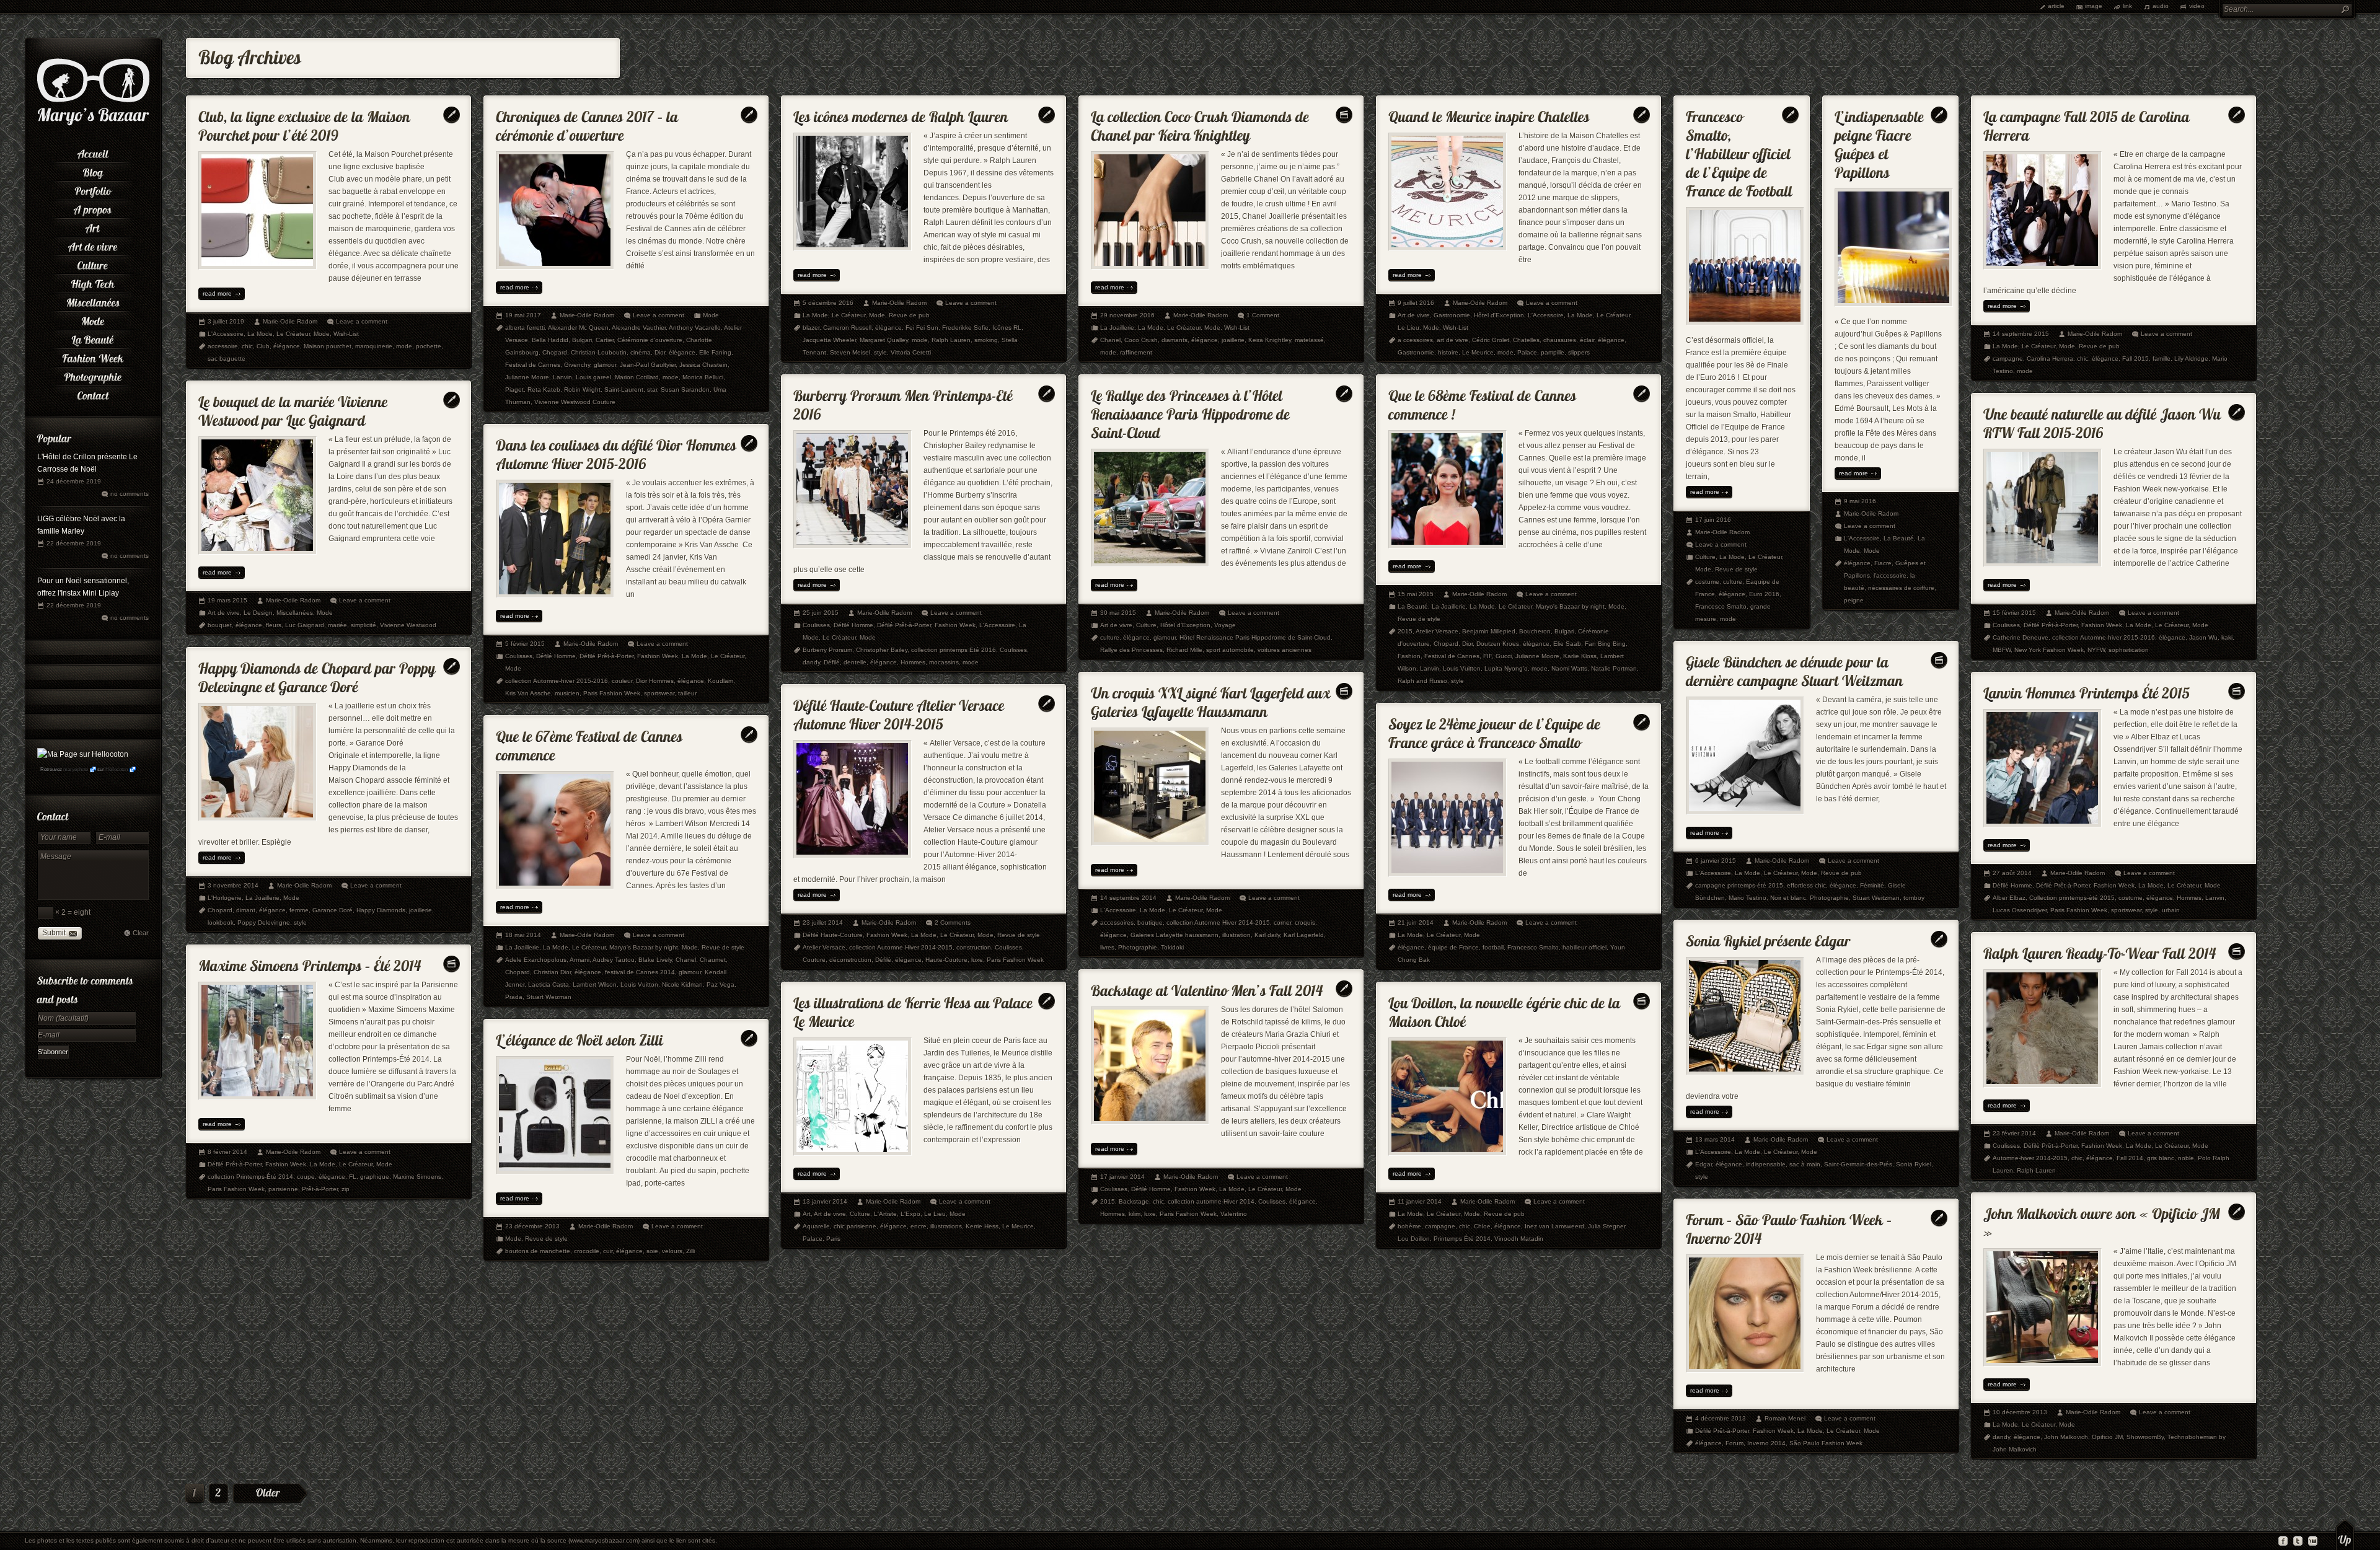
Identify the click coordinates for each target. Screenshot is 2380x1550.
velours (672, 1251)
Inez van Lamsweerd (1554, 1226)
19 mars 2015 (227, 600)
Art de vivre (1414, 315)
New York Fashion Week (2049, 650)
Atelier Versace (1437, 631)
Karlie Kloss (1580, 656)
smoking (986, 340)
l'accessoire (1890, 575)
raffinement (1136, 352)
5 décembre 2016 (828, 303)
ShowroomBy (2145, 1437)
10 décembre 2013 (2020, 1412)
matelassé (1309, 340)
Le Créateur (293, 334)
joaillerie (1233, 340)
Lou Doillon (1414, 1239)
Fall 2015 (2135, 359)
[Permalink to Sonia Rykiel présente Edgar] (1768, 938)
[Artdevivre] (93, 245)
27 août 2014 (2012, 873)
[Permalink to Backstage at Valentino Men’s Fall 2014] (1207, 988)
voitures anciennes (1285, 650)
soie (652, 1251)
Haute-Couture (946, 960)
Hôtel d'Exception (1499, 315)
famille (2162, 359)
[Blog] (93, 170)
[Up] (2345, 1535)
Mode (322, 334)
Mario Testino (1748, 898)
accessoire (223, 346)
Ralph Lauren (951, 340)
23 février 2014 (2014, 1133)
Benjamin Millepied (1489, 631)
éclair (1587, 340)
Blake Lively (655, 960)
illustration (1236, 935)
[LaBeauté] (93, 338)
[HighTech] (93, 282)
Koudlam (721, 681)
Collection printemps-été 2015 (2072, 898)
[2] (218, 1494)
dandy (811, 662)
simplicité (364, 625)
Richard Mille (1184, 650)
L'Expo (910, 1214)
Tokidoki (1172, 947)
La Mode (260, 334)
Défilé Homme (853, 625)
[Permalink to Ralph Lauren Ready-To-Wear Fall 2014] (2100, 950)
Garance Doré (333, 910)
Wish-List (346, 334)
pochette (429, 346)
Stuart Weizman (549, 997)
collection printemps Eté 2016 (954, 650)
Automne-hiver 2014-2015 (2030, 1158)
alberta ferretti (525, 328)
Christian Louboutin (599, 352)
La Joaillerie (1117, 328)
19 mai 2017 (523, 315)
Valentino (1234, 1214)
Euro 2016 (1764, 594)
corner (1282, 923)
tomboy (1914, 898)
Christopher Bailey (882, 650)
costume (1707, 582)
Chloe (1482, 1226)
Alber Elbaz (2009, 898)
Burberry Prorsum (827, 650)
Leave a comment (362, 321)
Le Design (258, 613)
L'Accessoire (226, 334)
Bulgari (582, 340)
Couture (814, 960)
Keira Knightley (1270, 340)
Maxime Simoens (417, 1177)
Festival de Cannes (533, 365)
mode (404, 346)
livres (1107, 947)
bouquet (220, 625)
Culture (1705, 557)
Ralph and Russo (1422, 681)
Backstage (1134, 1201)
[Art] (93, 226)
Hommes (913, 662)
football (1493, 947)
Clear (141, 933)
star (652, 390)
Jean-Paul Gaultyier (648, 365)
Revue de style (1736, 569)
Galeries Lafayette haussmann (1175, 935)
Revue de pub (909, 315)
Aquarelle (816, 1226)
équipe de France (1453, 947)
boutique (1150, 923)
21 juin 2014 (1416, 923)
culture (1733, 582)
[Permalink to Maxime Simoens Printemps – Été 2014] (310, 963)
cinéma (641, 352)
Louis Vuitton (1462, 668)
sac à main (1805, 1164)
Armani (580, 960)
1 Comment (1263, 315)
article (2056, 6)
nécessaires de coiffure (1901, 588)
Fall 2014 (2130, 1158)
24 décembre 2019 (74, 481)
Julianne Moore (527, 377)
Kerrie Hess (982, 1226)
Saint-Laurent (624, 390)
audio (2161, 6)
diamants (1175, 340)
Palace (1527, 352)
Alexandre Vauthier (639, 328)
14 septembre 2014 (1128, 898)
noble (2186, 1158)
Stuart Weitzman (1876, 898)
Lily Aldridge (2191, 359)
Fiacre (1883, 563)
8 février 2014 (227, 1152)
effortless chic (1806, 885)
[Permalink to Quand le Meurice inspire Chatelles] (1489, 114)
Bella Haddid (550, 340)
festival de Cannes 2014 (640, 972)
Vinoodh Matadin (1519, 1239)
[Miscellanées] (93, 301)
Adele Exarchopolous (536, 960)
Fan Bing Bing (1605, 644)
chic (247, 346)
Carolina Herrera (2050, 359)
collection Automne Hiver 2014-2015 (1218, 923)
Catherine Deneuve (2021, 637)
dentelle (855, 662)
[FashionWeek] (93, 356)
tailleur (687, 693)
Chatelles (1526, 340)
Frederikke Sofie (965, 328)
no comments (130, 494)
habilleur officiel (1584, 947)
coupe (306, 1177)
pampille (1553, 352)
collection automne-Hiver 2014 (1211, 1201)
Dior (660, 352)
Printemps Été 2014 (1462, 1239)
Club (263, 346)
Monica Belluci (703, 377)
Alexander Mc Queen (578, 328)
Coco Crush (1141, 340)
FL (353, 1177)
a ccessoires (1415, 340)
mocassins (944, 662)
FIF (1487, 656)
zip (346, 1189)
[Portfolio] (93, 189)
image (2094, 6)
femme (299, 910)
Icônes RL (1007, 328)
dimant (246, 910)
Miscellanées (295, 613)
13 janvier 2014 (825, 1201)
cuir (608, 1251)
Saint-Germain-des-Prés (1858, 1164)
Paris (833, 1239)
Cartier (605, 340)
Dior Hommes (655, 681)
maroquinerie (374, 346)
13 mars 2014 (1715, 1139)
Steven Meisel (850, 352)
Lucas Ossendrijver (2020, 910)
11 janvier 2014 (1420, 1201)
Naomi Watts (1569, 668)
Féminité (1872, 885)
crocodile (587, 1251)
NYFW (2096, 650)
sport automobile (1230, 650)
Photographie (1829, 898)
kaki (2227, 637)
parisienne (283, 1189)
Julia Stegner (1606, 1226)
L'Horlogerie (225, 898)
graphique (375, 1177)
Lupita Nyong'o (1506, 668)
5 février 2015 (525, 644)
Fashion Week (955, 625)
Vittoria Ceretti (911, 352)
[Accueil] (93, 152)
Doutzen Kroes (1498, 644)
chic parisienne (855, 1226)
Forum (1734, 1443)
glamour (605, 365)
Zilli (690, 1251)
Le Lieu (1408, 328)
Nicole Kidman (682, 984)
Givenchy (577, 365)
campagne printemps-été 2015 (1739, 885)
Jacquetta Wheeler (829, 340)
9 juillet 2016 (1416, 303)
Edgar (1703, 1164)
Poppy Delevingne (264, 923)
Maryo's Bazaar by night (1570, 606)
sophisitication (2129, 650)
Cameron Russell (847, 328)
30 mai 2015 (1118, 613)
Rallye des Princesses (1131, 650)
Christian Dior (552, 972)
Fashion (1409, 656)
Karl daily (1267, 935)
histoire (1448, 352)
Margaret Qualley (884, 340)
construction (974, 947)
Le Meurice (1478, 352)
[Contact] (93, 394)
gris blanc (2161, 1158)
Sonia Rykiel (1914, 1164)
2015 (1405, 631)
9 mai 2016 (1860, 501)
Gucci (1504, 656)
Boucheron (1535, 631)
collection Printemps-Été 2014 (250, 1177)
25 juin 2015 (821, 613)
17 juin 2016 (1713, 520)
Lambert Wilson (595, 984)
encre (919, 1226)
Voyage (1225, 625)
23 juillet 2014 (823, 923)
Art (807, 1214)
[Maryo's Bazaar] (93, 124)
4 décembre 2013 (1721, 1418)
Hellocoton (117, 769)
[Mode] (93, 319)
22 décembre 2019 (74, 543)
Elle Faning (715, 352)
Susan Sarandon (685, 390)
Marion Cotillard (637, 377)
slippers (1579, 352)
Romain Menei (1785, 1418)
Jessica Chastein (703, 365)
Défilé (832, 662)
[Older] (270, 1494)
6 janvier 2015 (1716, 861)
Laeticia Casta (549, 984)
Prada (514, 997)
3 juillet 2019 (226, 321)
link (2127, 6)
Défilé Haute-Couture (833, 935)
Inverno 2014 (1766, 1443)
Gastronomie (1452, 315)
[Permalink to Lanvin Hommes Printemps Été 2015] (2087, 690)
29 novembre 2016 (1127, 315)
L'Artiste (885, 1214)
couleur (622, 681)
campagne (2008, 359)
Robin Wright (582, 390)
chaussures (1560, 340)
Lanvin (562, 377)
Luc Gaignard (305, 625)
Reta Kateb (544, 390)
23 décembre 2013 (532, 1226)
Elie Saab (1567, 644)
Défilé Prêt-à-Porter (904, 625)
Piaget (514, 390)
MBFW (2002, 650)
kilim (1135, 1214)
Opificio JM (2107, 1437)
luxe (977, 960)
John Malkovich (2066, 1437)
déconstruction (850, 960)
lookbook (221, 923)
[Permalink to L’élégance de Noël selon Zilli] (580, 1037)
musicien (567, 693)
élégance (287, 346)
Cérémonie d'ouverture (650, 340)
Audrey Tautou (614, 960)
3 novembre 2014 (233, 885)
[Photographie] (93, 375)
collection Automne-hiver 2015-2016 (2104, 637)
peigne (1854, 600)
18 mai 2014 (523, 935)
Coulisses (816, 625)
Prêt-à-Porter (320, 1189)
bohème (1409, 1226)
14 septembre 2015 (2021, 334)
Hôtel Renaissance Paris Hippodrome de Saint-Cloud (1255, 637)
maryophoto (76, 769)
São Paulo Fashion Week (1826, 1443)
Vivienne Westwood (408, 625)
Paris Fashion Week (612, 693)
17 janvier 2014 (1122, 1177)
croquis (1305, 923)
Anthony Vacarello (695, 328)
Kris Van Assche (528, 693)
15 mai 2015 (1416, 594)
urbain (2171, 910)
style (880, 352)
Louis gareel (593, 377)
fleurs (274, 625)
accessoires (1117, 923)
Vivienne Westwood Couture (575, 402)
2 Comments (953, 923)
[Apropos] (93, 208)
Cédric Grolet (1491, 340)
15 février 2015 (2014, 613)
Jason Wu (2203, 637)
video (2197, 6)
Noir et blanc (1788, 898)
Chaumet (713, 960)
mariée (337, 625)
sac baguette (227, 359)
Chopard (555, 352)
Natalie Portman (1614, 668)
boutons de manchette (538, 1251)
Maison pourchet (328, 346)
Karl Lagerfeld (1304, 935)
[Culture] (93, 263)
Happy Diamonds (381, 910)
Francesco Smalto (1721, 606)
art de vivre (1452, 340)
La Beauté (1899, 538)
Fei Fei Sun (922, 328)
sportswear (659, 693)
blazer (811, 328)
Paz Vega (721, 984)
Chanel (1110, 340)
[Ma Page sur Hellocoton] (83, 754)
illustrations (946, 1226)
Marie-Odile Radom (290, 321)
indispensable (1766, 1164)
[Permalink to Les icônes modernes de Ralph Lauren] (901, 114)
